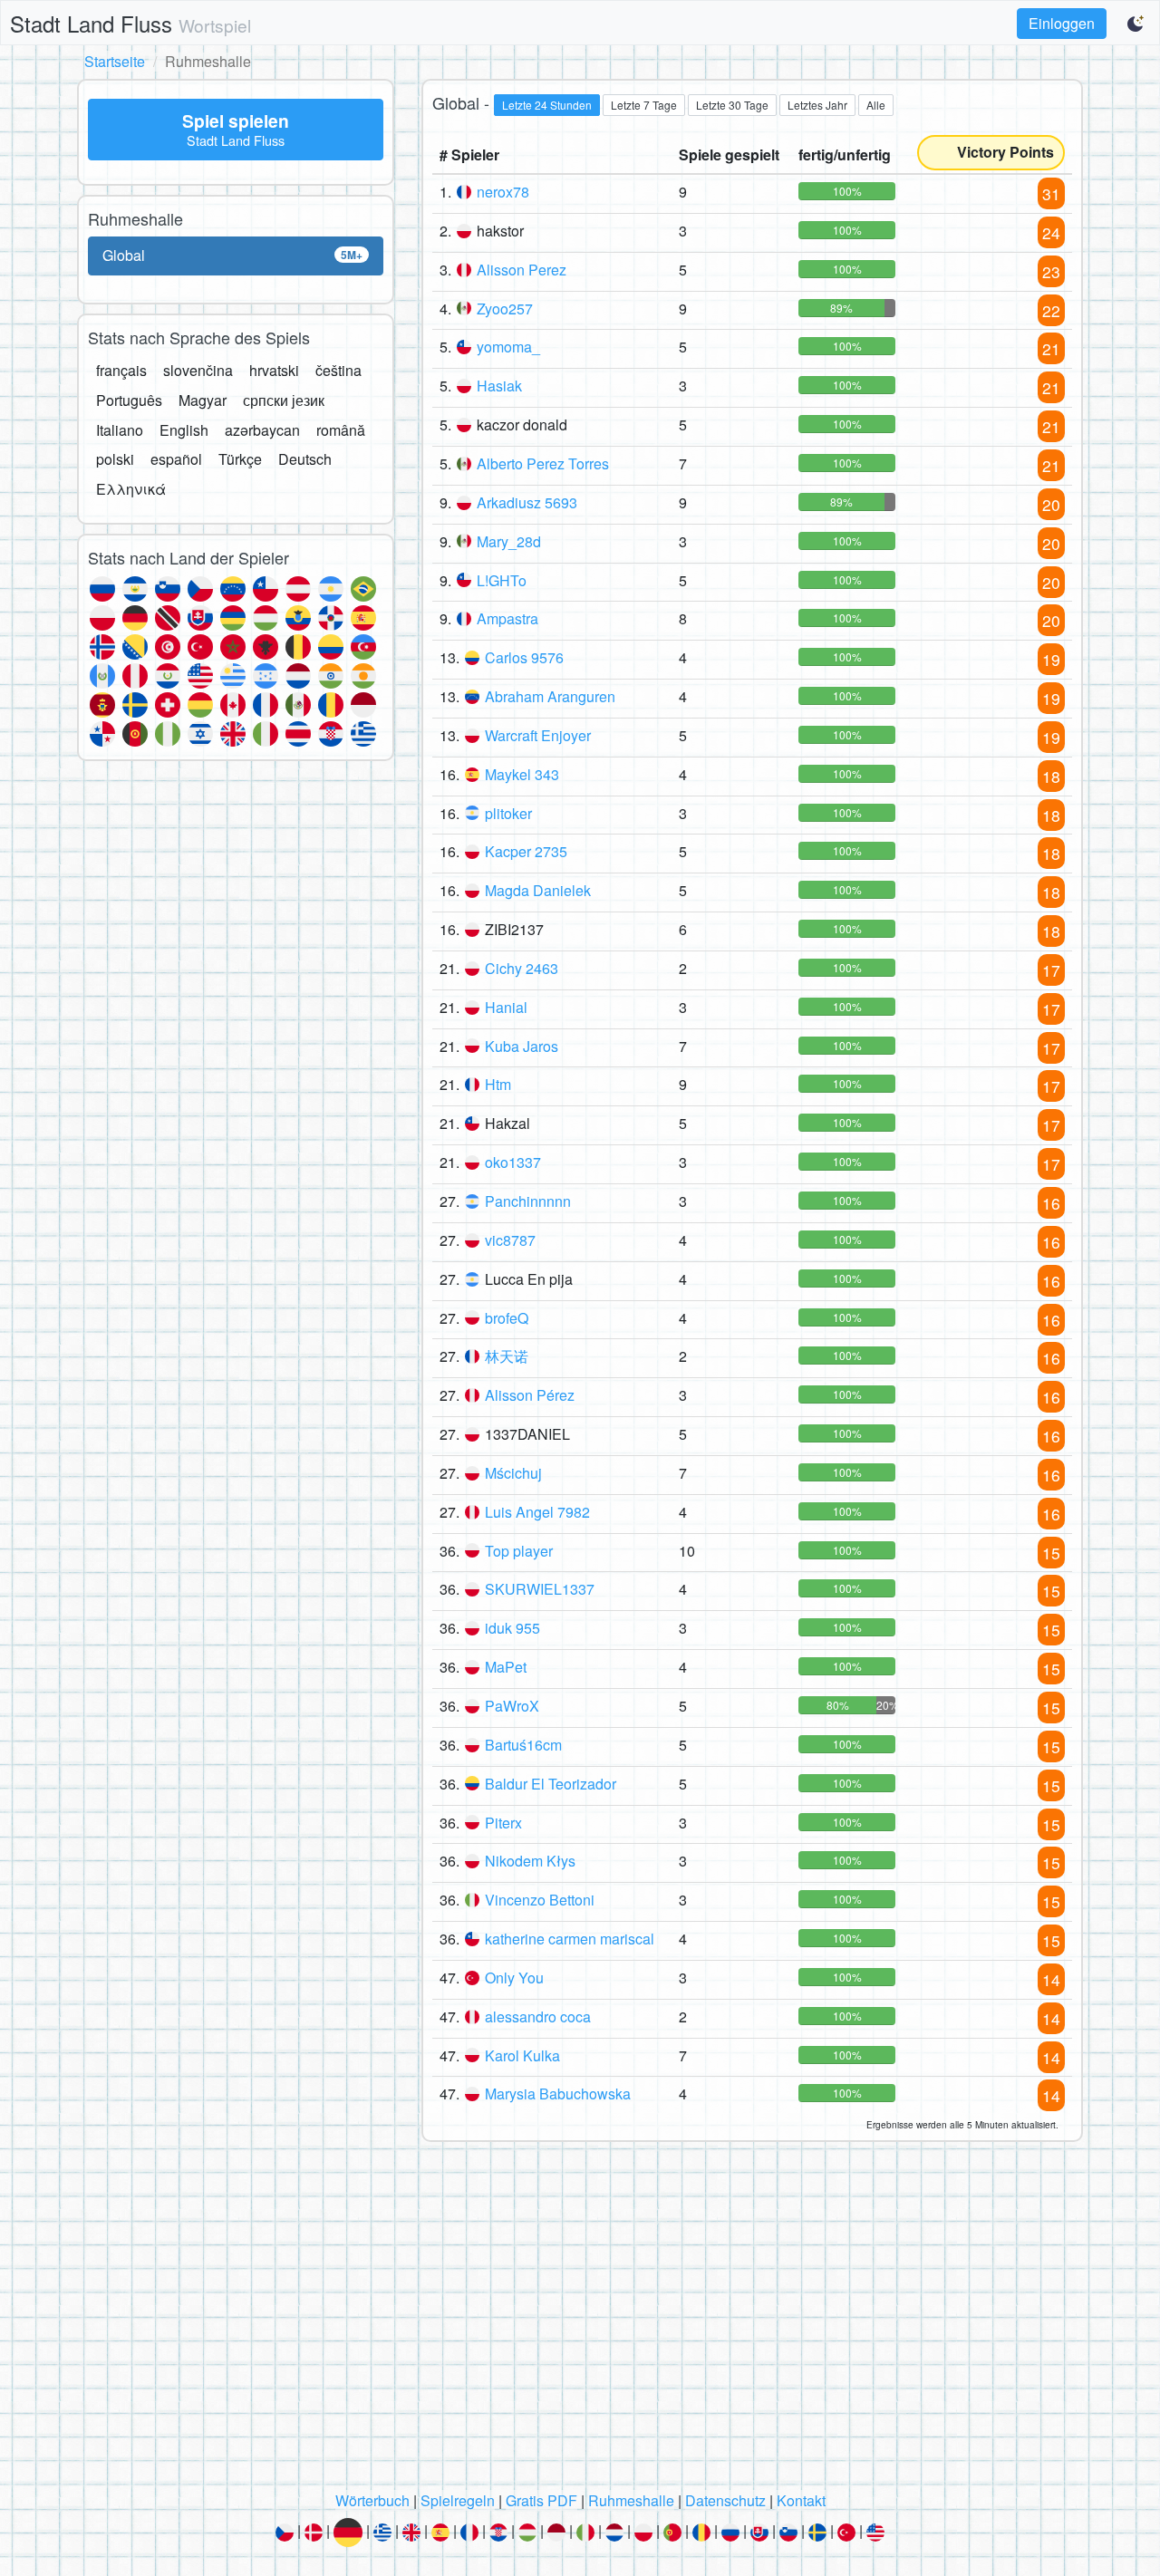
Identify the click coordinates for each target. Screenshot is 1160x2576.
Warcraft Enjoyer (538, 735)
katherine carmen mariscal (570, 1939)
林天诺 (507, 1356)
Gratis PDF (541, 2500)
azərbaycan (262, 430)
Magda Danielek (538, 890)
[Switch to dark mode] (1136, 24)
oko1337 (513, 1162)
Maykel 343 (522, 774)
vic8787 (510, 1240)
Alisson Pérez (530, 1395)
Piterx (503, 1823)
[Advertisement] (580, 2321)
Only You (514, 1978)
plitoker (508, 813)
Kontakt (801, 2500)
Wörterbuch (372, 2500)
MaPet (506, 1667)
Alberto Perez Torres (543, 463)
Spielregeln (458, 2500)
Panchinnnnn (528, 1201)
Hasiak (499, 386)
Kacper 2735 (526, 851)
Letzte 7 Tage (644, 105)
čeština (338, 370)
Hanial (506, 1007)
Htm (498, 1084)
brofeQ (507, 1318)
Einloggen (1062, 23)
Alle (876, 105)
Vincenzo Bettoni (540, 1900)
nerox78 (503, 192)
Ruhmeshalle (631, 2500)
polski (115, 459)
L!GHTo (502, 580)
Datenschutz (725, 2500)
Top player (519, 1551)
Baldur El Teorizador (551, 1784)
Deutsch (305, 459)
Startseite (115, 61)
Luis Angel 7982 (537, 1512)
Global (232, 255)
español (176, 459)
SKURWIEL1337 (540, 1589)
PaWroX (512, 1706)
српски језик (284, 400)
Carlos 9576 (524, 657)
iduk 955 (512, 1628)
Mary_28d (509, 541)
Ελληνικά (131, 489)
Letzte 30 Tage (732, 105)
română (341, 430)
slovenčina (198, 370)
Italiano (120, 430)
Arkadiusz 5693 (527, 502)
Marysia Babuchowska (558, 2094)
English (184, 430)
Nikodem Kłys (530, 1861)
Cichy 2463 (522, 968)
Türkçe (240, 459)
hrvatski (274, 370)
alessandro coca (538, 2016)
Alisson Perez (522, 270)
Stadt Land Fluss (130, 23)
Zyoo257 (505, 309)
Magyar (203, 400)
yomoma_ (508, 347)
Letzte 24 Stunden (547, 105)
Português (129, 400)
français (121, 370)
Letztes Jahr (817, 105)
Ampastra (507, 618)
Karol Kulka (522, 2055)
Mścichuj (513, 1473)
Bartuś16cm (523, 1745)
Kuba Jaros (522, 1046)
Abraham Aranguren (550, 696)
